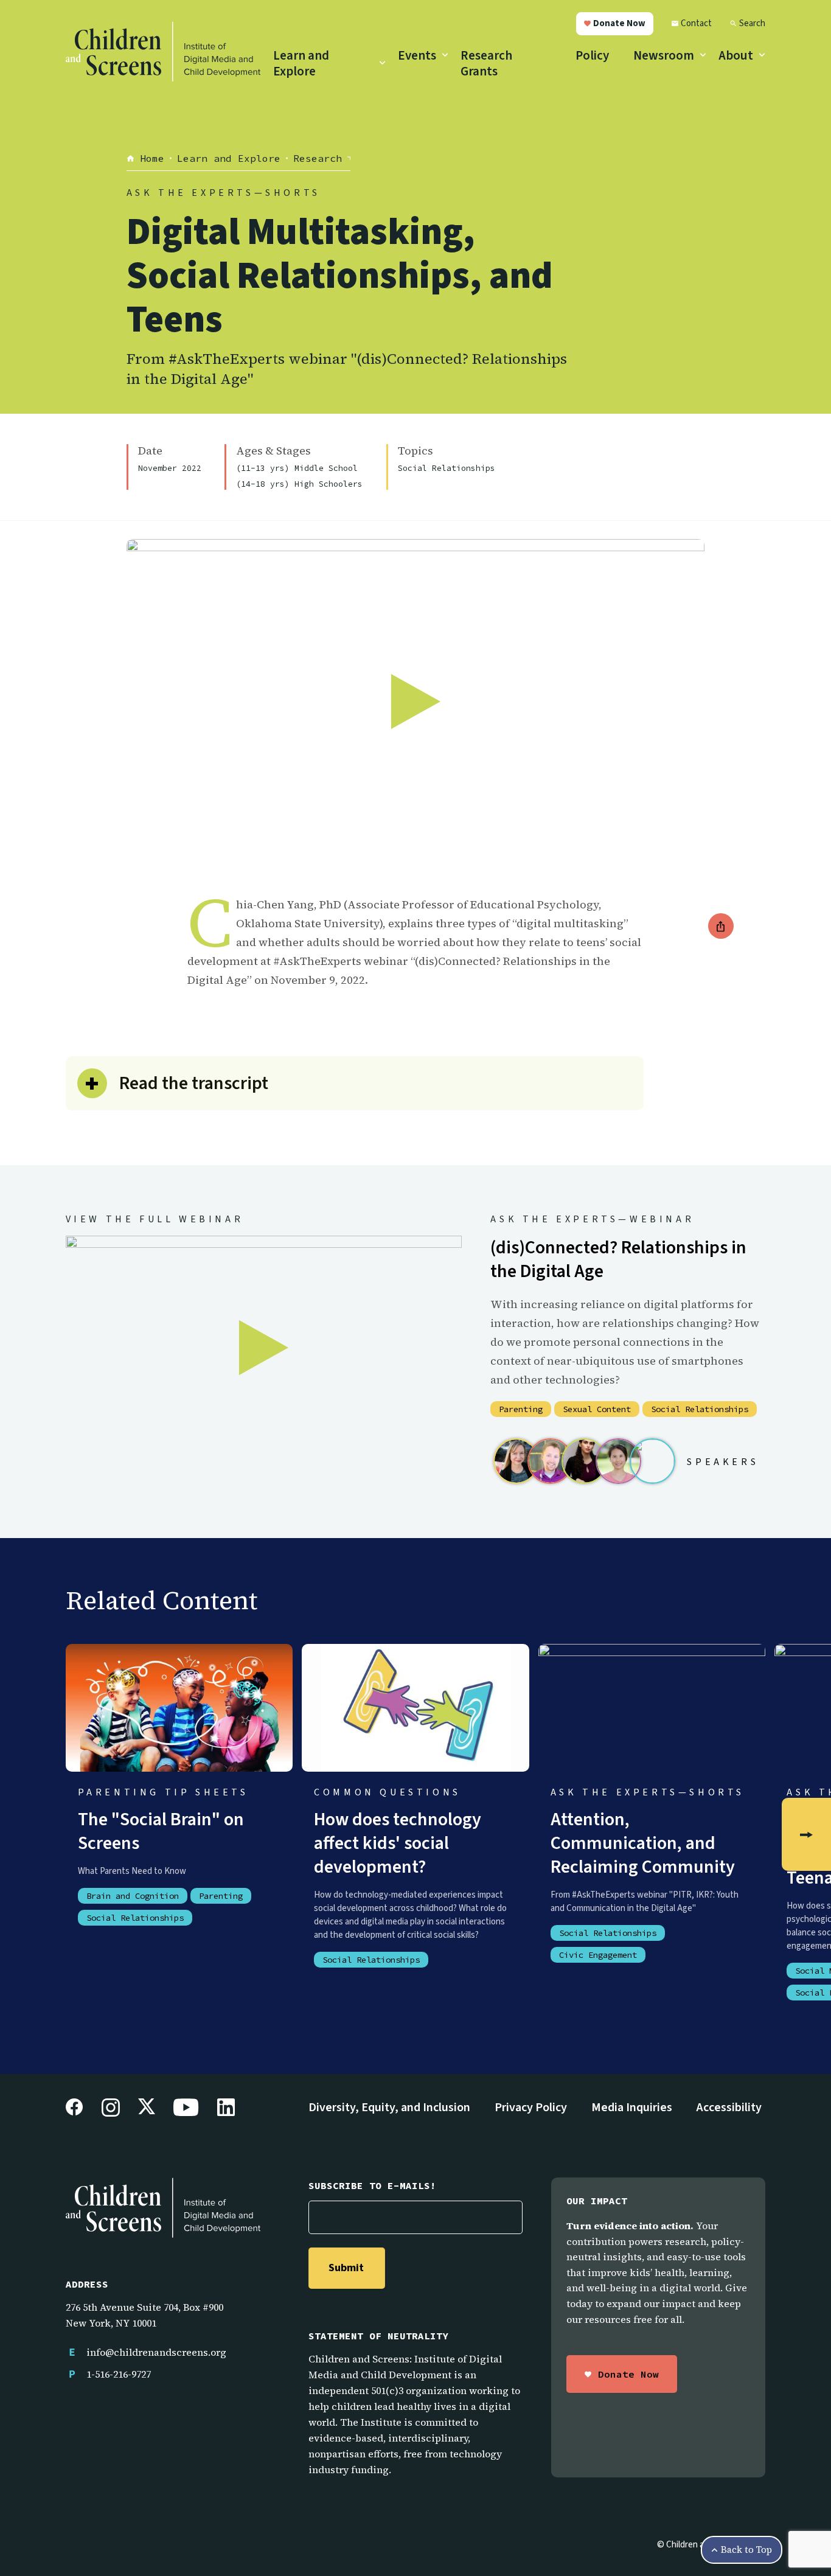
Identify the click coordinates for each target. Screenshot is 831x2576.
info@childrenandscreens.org (156, 2352)
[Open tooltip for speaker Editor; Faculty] (516, 1461)
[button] (615, 24)
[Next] (806, 1834)
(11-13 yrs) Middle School (297, 468)
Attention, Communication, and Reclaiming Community (643, 1843)
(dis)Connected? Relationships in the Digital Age (618, 1259)
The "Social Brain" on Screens (161, 1831)
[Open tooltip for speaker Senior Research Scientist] (550, 1461)
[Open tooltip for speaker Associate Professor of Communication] (584, 1461)
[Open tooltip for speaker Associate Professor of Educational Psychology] (618, 1461)
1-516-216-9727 (119, 2374)
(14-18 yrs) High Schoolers (299, 484)
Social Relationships (447, 468)
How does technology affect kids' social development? (398, 1843)
